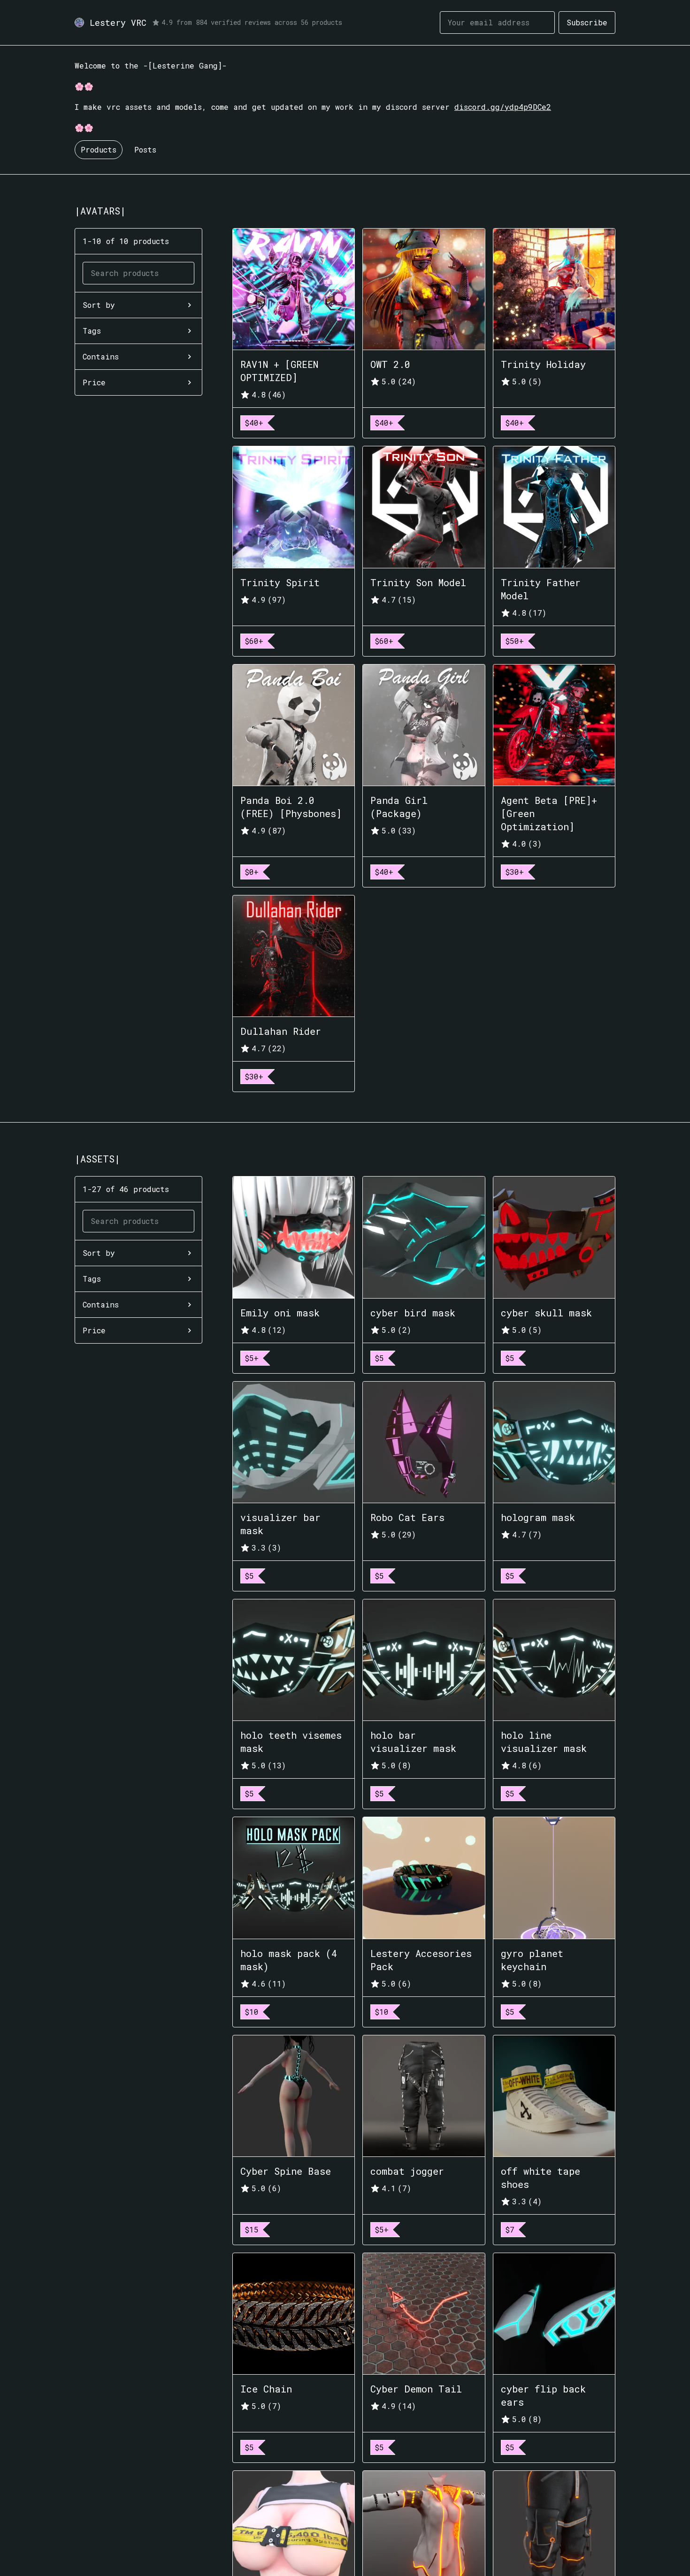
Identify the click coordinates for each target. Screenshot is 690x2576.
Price (94, 382)
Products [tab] (99, 149)
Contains (101, 356)
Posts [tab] (145, 149)
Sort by (99, 305)
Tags (92, 331)
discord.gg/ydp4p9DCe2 (503, 107)
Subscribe (587, 22)
